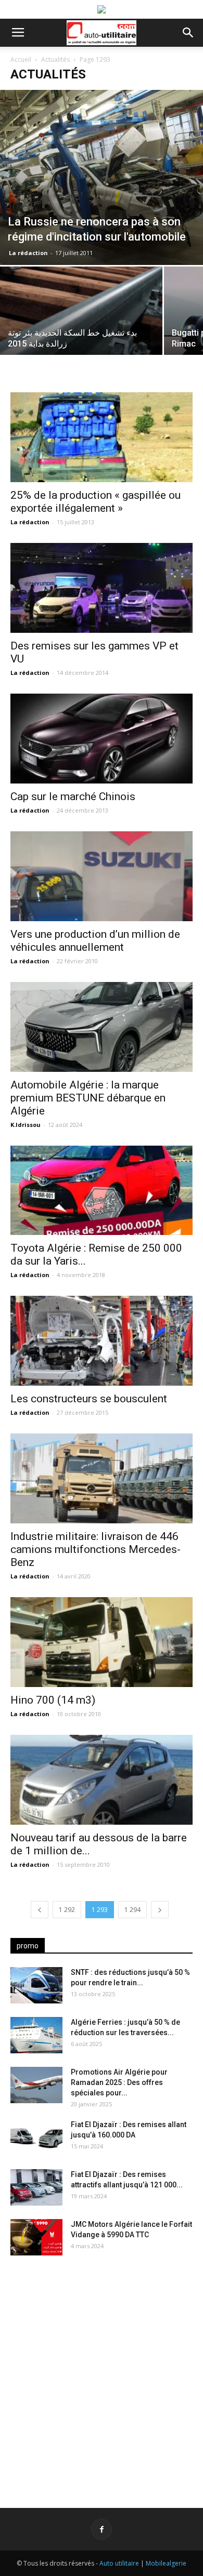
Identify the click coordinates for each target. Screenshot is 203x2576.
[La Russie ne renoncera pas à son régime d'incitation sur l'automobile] (102, 177)
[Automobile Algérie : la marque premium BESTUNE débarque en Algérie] (102, 1027)
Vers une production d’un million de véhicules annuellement (95, 941)
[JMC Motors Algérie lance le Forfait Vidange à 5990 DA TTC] (36, 2237)
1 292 (67, 1910)
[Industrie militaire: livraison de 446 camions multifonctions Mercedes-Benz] (102, 1478)
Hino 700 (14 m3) (53, 1700)
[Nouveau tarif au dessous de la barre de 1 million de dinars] (102, 1780)
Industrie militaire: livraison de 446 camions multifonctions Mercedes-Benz (96, 1549)
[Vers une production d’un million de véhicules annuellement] (102, 876)
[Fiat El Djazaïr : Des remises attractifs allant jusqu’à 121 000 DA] (36, 2187)
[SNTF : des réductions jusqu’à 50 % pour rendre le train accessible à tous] (36, 1985)
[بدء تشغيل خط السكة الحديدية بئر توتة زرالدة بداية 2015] (81, 327)
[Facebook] (102, 2529)
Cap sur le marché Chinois (73, 796)
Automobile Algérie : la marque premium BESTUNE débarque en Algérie (88, 1098)
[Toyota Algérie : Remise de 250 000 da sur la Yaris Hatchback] (102, 1191)
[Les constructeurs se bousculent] (102, 1341)
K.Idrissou (26, 1125)
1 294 (132, 1910)
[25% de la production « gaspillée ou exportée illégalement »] (102, 437)
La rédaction (28, 253)
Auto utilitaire (119, 2563)
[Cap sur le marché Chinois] (102, 739)
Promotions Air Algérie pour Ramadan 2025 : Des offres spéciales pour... (119, 2082)
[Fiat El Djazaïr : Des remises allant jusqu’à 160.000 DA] (36, 2137)
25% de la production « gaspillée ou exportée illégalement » (96, 502)
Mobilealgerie (166, 2563)
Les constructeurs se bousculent (89, 1399)
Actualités (55, 59)
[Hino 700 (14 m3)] (102, 1642)
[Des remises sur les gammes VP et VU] (102, 588)
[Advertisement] (102, 2373)
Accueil (21, 59)
